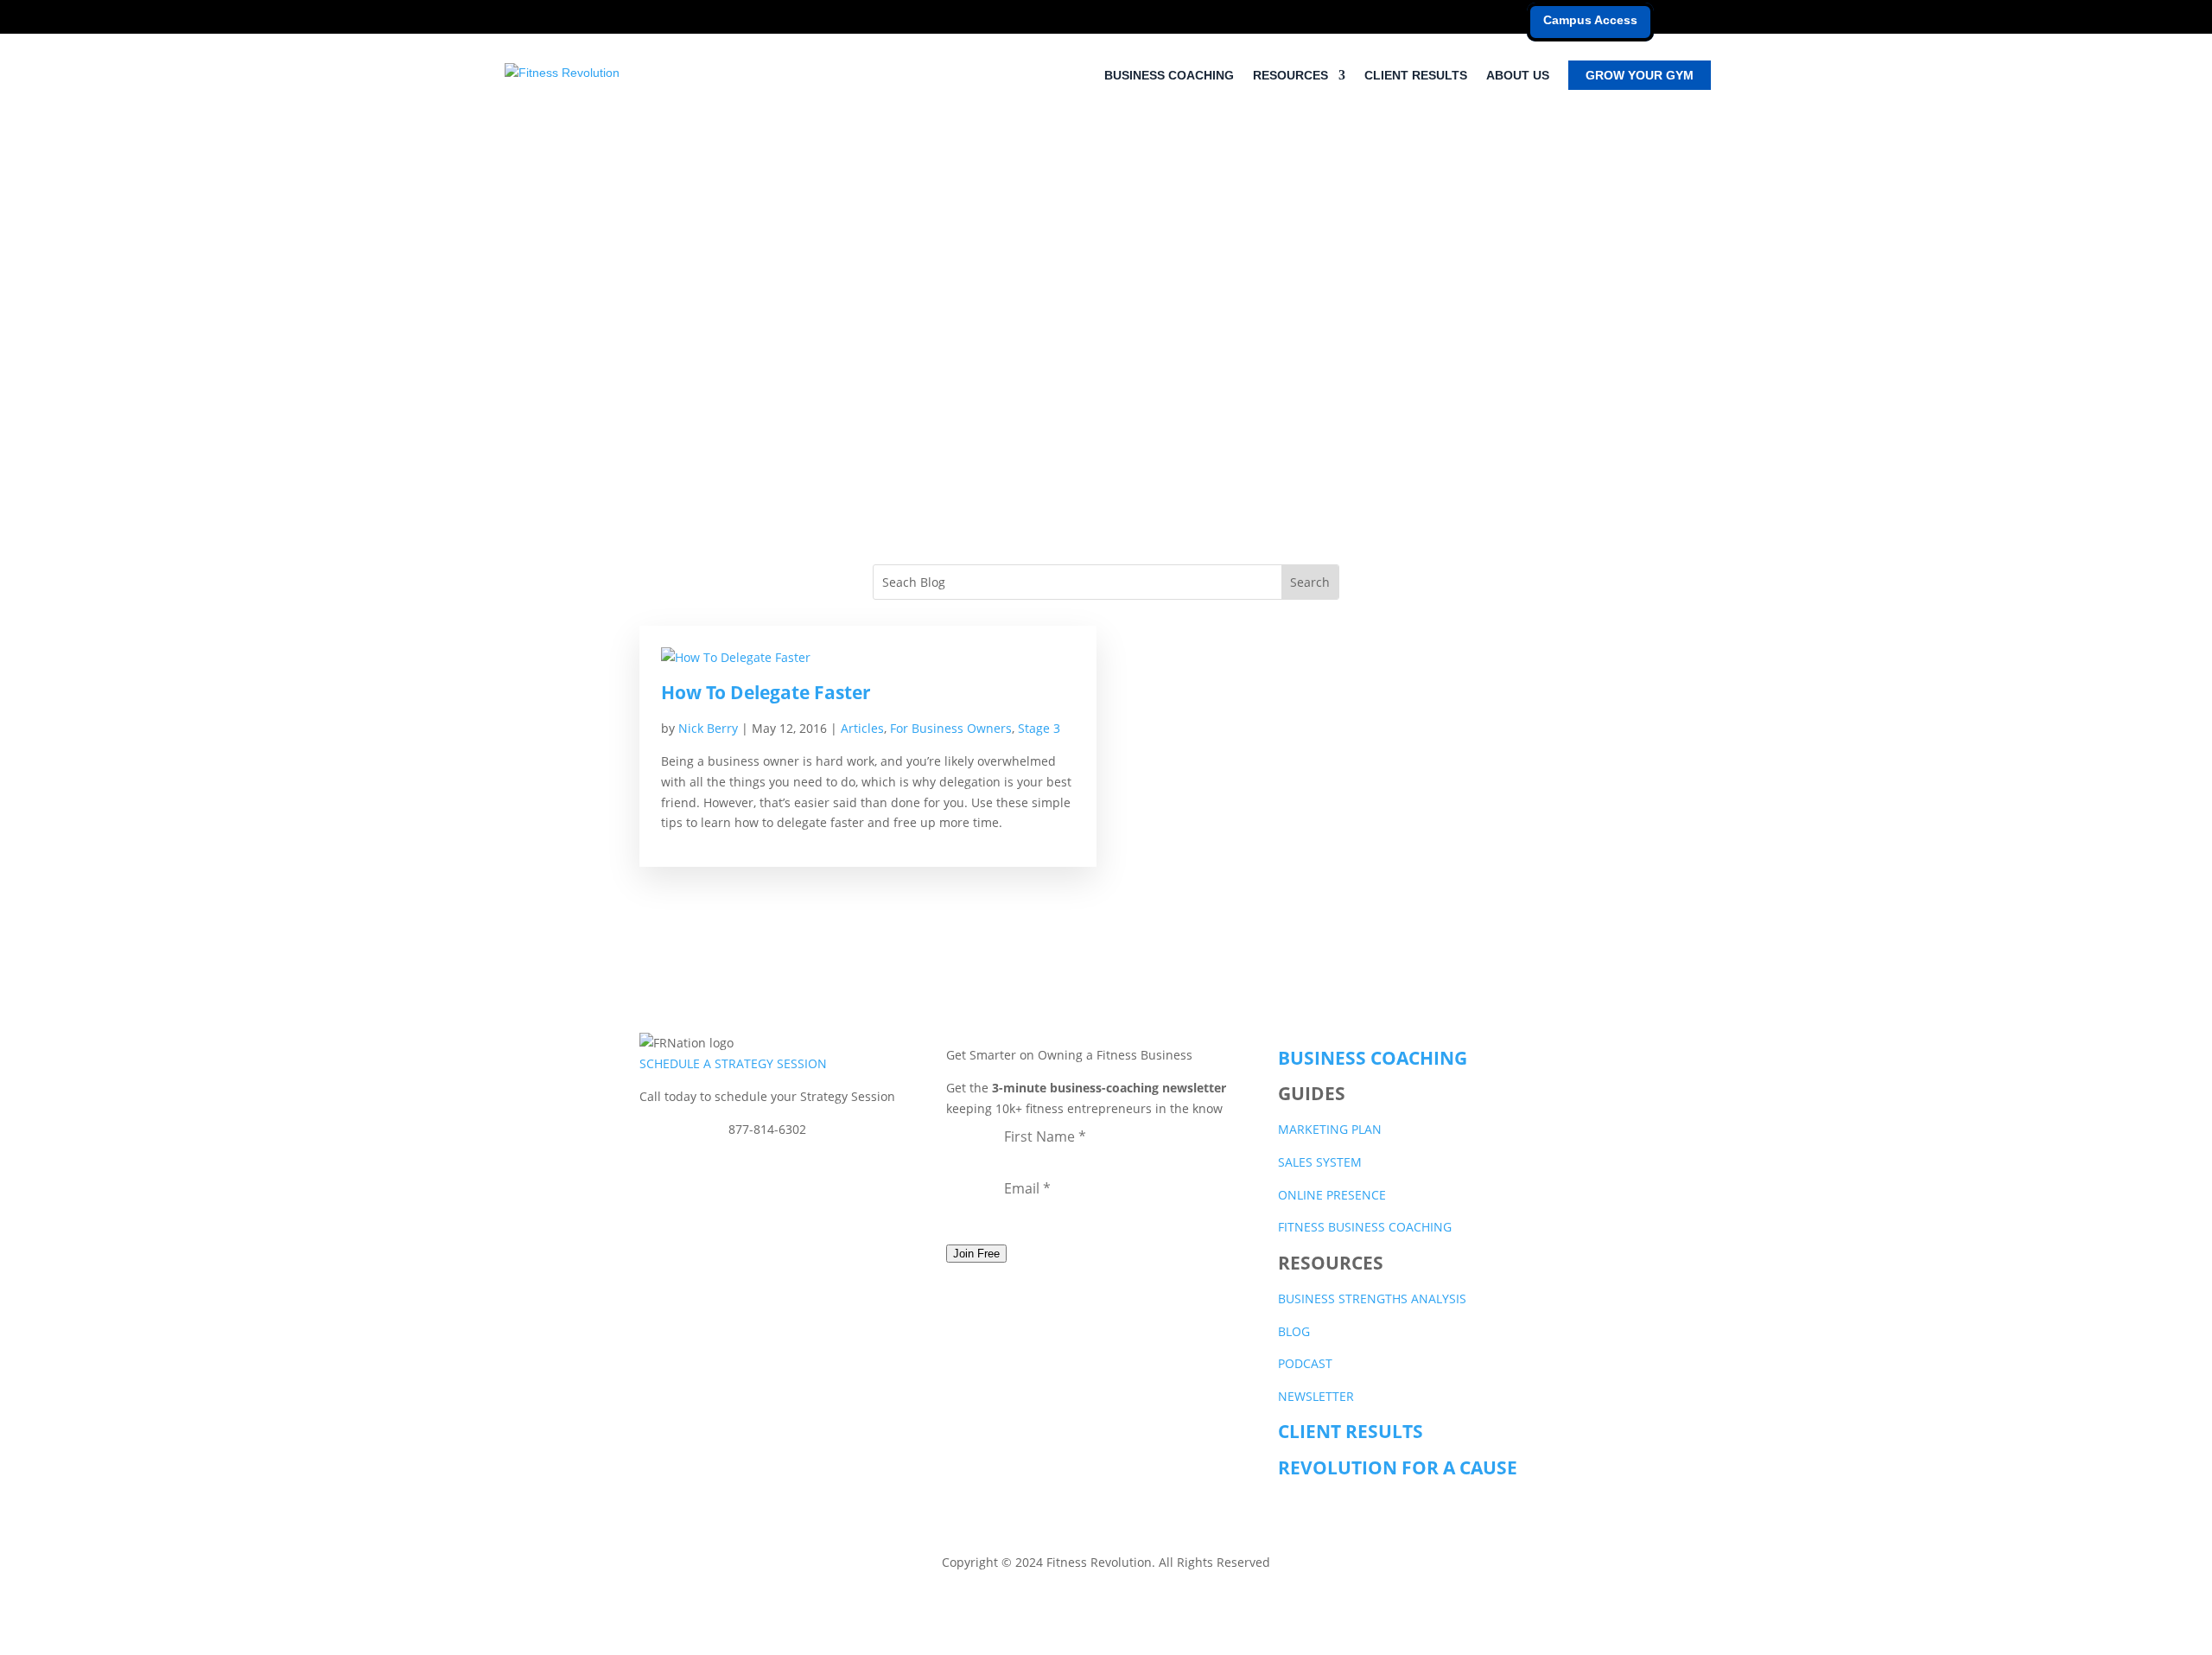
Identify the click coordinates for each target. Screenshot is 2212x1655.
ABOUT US (1518, 76)
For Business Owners (951, 728)
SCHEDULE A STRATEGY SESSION (733, 1063)
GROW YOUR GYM (1640, 75)
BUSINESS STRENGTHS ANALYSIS (1372, 1299)
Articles (862, 728)
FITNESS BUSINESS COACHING (1365, 1227)
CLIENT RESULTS (1416, 76)
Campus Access (1590, 20)
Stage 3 (1039, 728)
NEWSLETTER (1316, 1396)
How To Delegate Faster (766, 692)
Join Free (976, 1254)
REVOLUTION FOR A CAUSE (1398, 1467)
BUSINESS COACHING (1169, 76)
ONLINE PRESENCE (1332, 1195)
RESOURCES (1290, 76)
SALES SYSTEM (1320, 1162)
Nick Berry (708, 728)
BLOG (1294, 1331)
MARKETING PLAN (1330, 1129)
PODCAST (1305, 1363)
